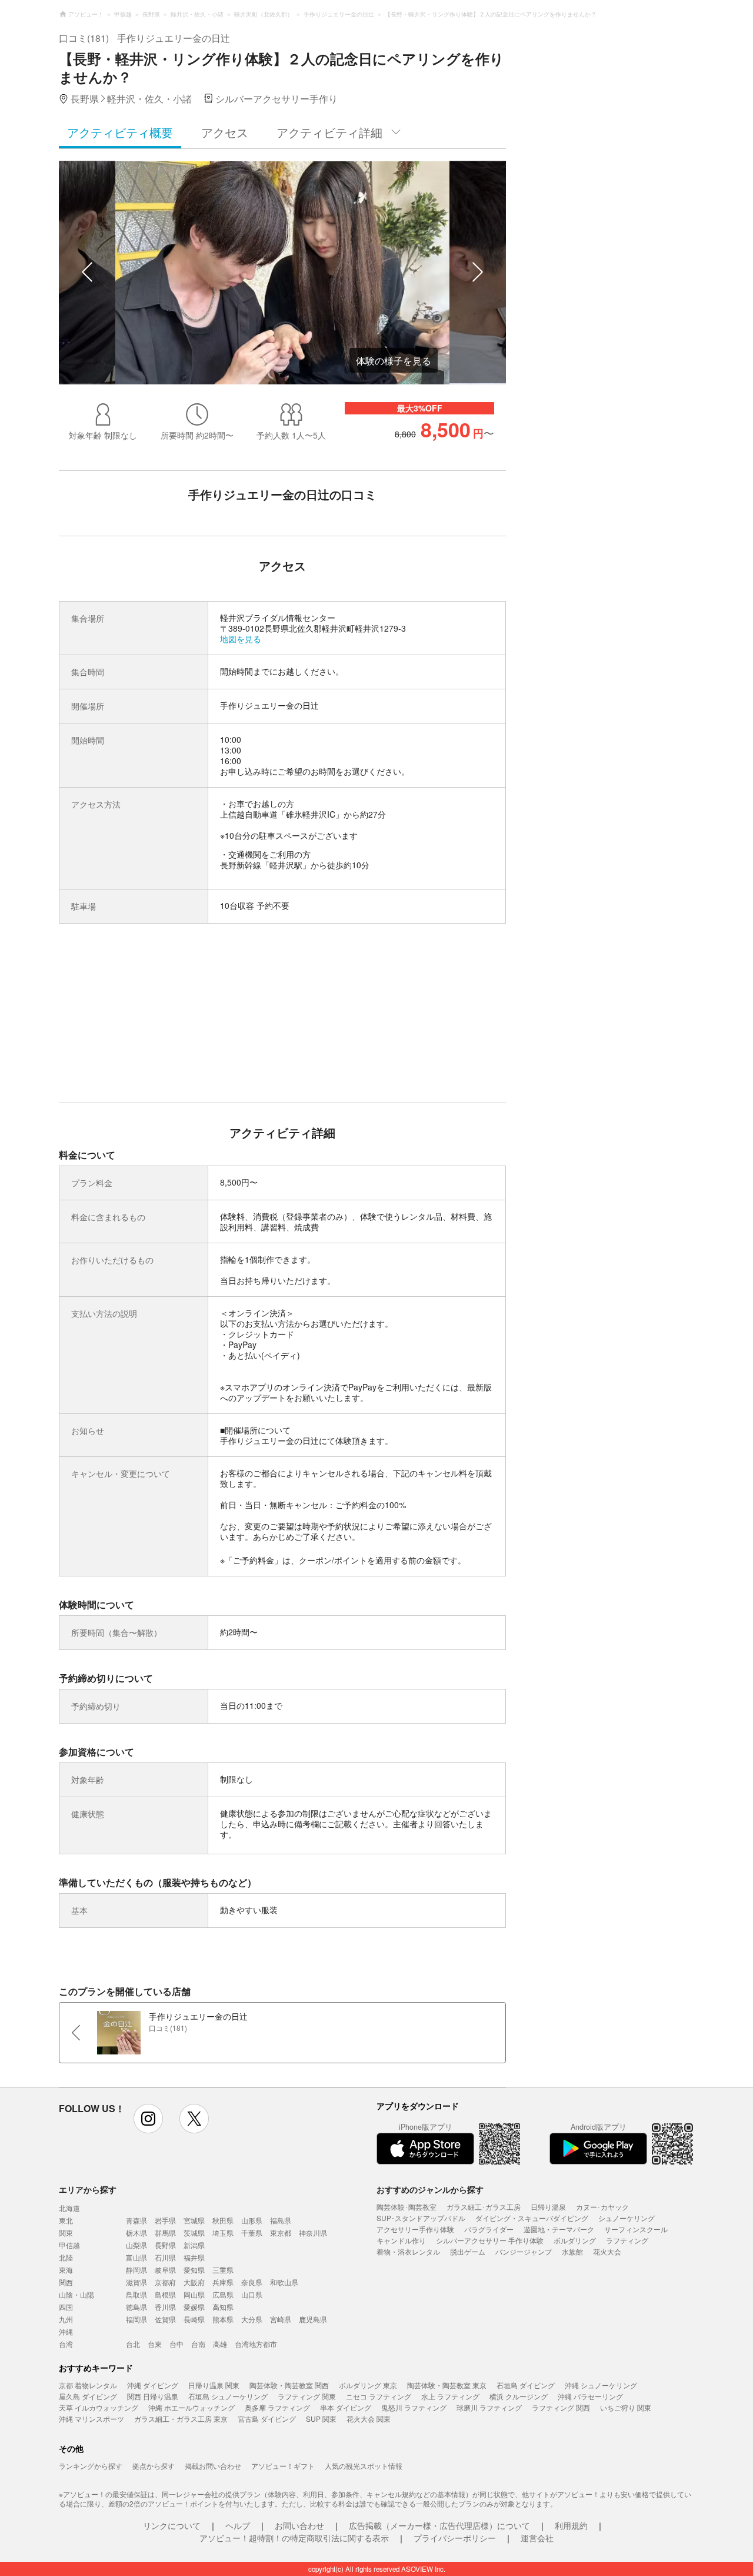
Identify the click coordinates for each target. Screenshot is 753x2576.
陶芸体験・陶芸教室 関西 (289, 2385)
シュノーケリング (627, 2218)
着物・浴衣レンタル (408, 2251)
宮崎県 (281, 2319)
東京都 (281, 2233)
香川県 (165, 2307)
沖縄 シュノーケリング (601, 2385)
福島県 (281, 2220)
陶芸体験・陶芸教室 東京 (447, 2385)
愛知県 (194, 2270)
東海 (66, 2270)
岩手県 (165, 2220)
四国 (66, 2307)
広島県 (223, 2294)
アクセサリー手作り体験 (415, 2229)
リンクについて (172, 2525)
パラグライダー (489, 2229)
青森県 (136, 2220)
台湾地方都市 (256, 2344)
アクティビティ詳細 (329, 132)
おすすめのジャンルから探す (430, 2189)
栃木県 (136, 2233)
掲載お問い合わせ (213, 2466)
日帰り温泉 (548, 2207)
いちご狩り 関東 (626, 2407)
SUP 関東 (321, 2419)
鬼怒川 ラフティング (414, 2407)
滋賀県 (136, 2282)
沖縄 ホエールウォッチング (191, 2407)
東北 (66, 2220)
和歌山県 (284, 2282)
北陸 (66, 2257)
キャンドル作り (401, 2240)
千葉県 (252, 2233)
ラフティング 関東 (307, 2396)
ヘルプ (238, 2525)
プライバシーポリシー (455, 2538)
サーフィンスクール (636, 2229)
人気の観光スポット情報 (364, 2466)
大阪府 (194, 2282)
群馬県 (165, 2233)
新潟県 (194, 2245)
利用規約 (571, 2525)
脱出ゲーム (468, 2251)
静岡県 (136, 2270)
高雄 (220, 2344)
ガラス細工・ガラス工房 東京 (181, 2419)
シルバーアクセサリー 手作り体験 (490, 2240)
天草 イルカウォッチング (99, 2407)
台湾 (66, 2344)
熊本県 (223, 2319)
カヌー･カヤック (602, 2207)
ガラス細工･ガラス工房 (484, 2207)
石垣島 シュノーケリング (228, 2396)
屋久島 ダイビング (88, 2396)
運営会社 (537, 2538)
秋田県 (223, 2220)
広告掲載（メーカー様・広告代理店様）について (439, 2525)
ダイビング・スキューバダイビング (532, 2218)
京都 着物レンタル (88, 2385)
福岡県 (136, 2319)
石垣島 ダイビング (526, 2385)
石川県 (165, 2257)
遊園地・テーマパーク (559, 2229)
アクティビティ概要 (120, 132)
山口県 (252, 2294)
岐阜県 (165, 2270)
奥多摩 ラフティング (277, 2407)
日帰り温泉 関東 (214, 2385)
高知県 (223, 2307)
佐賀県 (165, 2319)
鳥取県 (136, 2294)
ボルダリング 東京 (368, 2385)
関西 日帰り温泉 (153, 2396)
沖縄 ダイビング (153, 2385)
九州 (66, 2319)
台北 (133, 2344)
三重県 (223, 2270)
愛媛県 (194, 2307)
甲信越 (69, 2245)
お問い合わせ (299, 2525)
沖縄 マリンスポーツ (91, 2419)
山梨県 (136, 2245)
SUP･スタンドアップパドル (421, 2218)
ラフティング (627, 2240)
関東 (66, 2233)
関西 (66, 2282)
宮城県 (194, 2220)
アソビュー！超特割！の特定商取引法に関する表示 (294, 2538)
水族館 (572, 2251)
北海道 (69, 2208)
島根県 (165, 2294)
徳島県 (136, 2307)
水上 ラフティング (450, 2396)
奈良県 (252, 2282)
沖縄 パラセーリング (590, 2396)
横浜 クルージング (519, 2396)
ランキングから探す (91, 2466)
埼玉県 (223, 2233)
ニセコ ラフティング (379, 2396)
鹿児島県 (313, 2319)
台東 (155, 2344)
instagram (148, 2119)
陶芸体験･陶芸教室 (407, 2207)
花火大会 (607, 2251)
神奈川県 (313, 2233)
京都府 (165, 2282)
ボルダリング (575, 2240)
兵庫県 (223, 2282)
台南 (198, 2344)
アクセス (225, 132)
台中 (176, 2344)
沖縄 (66, 2331)
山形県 (252, 2220)
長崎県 (194, 2319)
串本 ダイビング (346, 2407)
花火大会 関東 (369, 2419)
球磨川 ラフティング (489, 2407)
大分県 (252, 2319)
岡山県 (194, 2294)
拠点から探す (154, 2466)
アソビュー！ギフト (283, 2466)
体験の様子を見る (394, 361)
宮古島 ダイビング (267, 2419)
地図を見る (241, 639)
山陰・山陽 (76, 2294)
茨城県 (194, 2233)
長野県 (165, 2245)
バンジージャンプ (524, 2251)
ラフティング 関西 (561, 2407)
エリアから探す (88, 2189)
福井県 (194, 2257)
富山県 (136, 2257)
